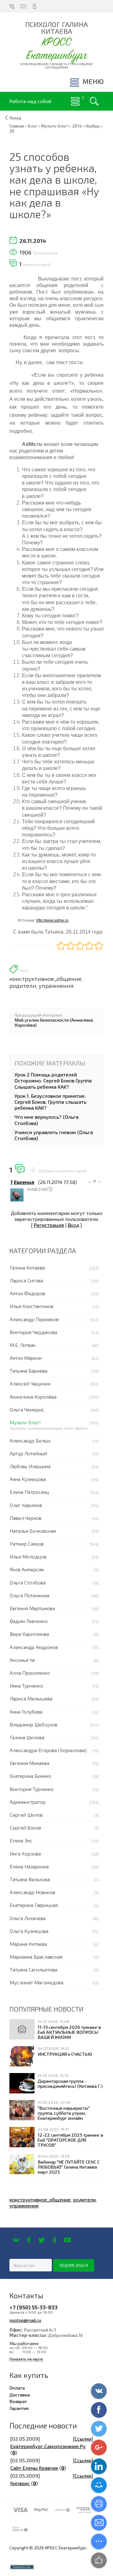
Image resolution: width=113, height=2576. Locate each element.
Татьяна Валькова (30, 1879)
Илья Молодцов (28, 1556)
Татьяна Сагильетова (33, 1969)
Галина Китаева (27, 1267)
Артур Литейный (28, 1453)
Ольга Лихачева (28, 1918)
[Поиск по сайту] (94, 101)
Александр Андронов (34, 1647)
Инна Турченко (26, 1686)
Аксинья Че (22, 1660)
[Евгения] (27, 1189)
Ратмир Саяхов (27, 1544)
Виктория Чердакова (33, 1332)
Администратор (28, 1802)
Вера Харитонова (29, 1634)
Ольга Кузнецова (29, 1931)
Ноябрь (93, 126)
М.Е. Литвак (23, 1345)
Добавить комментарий (62, 1171)
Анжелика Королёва (33, 1397)
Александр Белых (30, 1440)
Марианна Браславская (36, 1957)
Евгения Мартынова (32, 1608)
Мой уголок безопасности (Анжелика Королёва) (54, 1022)
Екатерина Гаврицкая (34, 1905)
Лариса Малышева (31, 1698)
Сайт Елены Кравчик (34, 2468)
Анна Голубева (26, 1712)
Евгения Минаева (30, 1763)
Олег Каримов (26, 1505)
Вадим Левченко (29, 1621)
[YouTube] (67, 2240)
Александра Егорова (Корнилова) (48, 1750)
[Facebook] (29, 2240)
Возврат (18, 2401)
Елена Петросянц (29, 1492)
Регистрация (49, 1225)
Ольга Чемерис (27, 1409)
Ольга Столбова (28, 1582)
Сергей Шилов (26, 1815)
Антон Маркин (26, 1358)
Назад (15, 118)
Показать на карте (26, 2359)
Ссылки (83, 2439)
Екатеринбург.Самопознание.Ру (48, 2446)
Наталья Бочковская (33, 1531)
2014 (77, 126)
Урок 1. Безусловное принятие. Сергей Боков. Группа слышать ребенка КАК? (50, 1102)
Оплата (17, 2388)
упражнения (56, 986)
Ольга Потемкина (30, 1595)
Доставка (20, 2395)
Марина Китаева (28, 1944)
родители (23, 986)
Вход (73, 1225)
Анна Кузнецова (28, 1479)
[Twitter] (42, 2240)
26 (12, 131)
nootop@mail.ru (25, 2320)
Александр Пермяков (34, 1319)
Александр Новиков (32, 1892)
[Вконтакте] (16, 2240)
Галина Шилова (27, 1737)
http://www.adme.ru (52, 920)
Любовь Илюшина (30, 1466)
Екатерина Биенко (30, 1776)
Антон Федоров (27, 1293)
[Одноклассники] (54, 2240)
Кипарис (20, 2483)
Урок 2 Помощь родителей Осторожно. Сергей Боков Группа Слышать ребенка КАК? (53, 1080)
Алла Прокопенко (30, 1673)
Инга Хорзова (25, 1853)
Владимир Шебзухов (34, 1724)
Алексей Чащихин (30, 1383)
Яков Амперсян (27, 1569)
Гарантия (19, 2408)
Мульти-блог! (25, 1422)
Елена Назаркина (29, 1866)
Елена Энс (21, 1840)
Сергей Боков (25, 1827)
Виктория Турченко (32, 1789)
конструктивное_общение (46, 979)
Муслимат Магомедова (37, 1982)
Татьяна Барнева (29, 1371)
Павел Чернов (26, 1518)
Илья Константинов (32, 1306)
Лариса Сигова (26, 1280)
